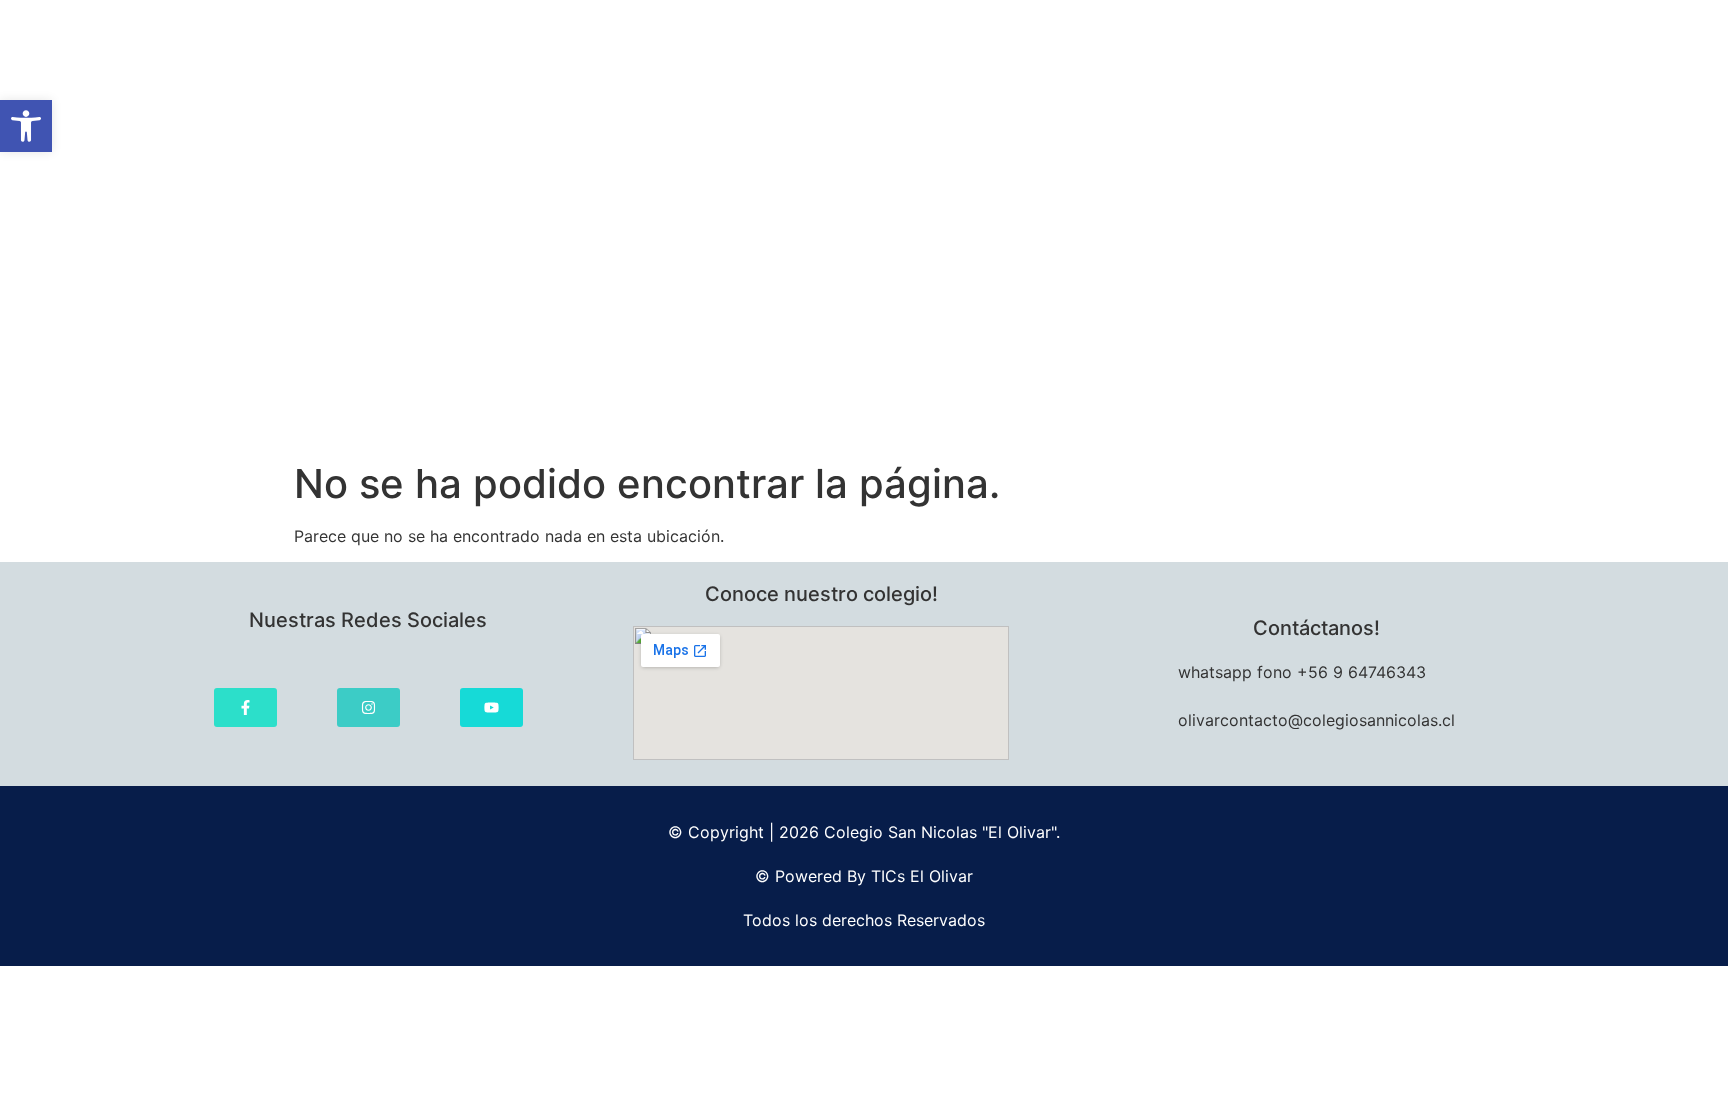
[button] (26, 126)
